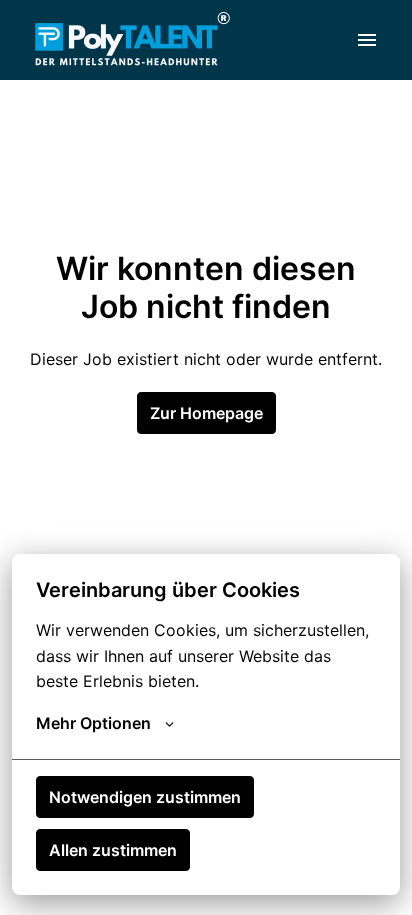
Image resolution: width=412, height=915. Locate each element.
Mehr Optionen (93, 723)
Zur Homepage (206, 413)
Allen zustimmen (113, 850)
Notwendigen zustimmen (145, 797)
